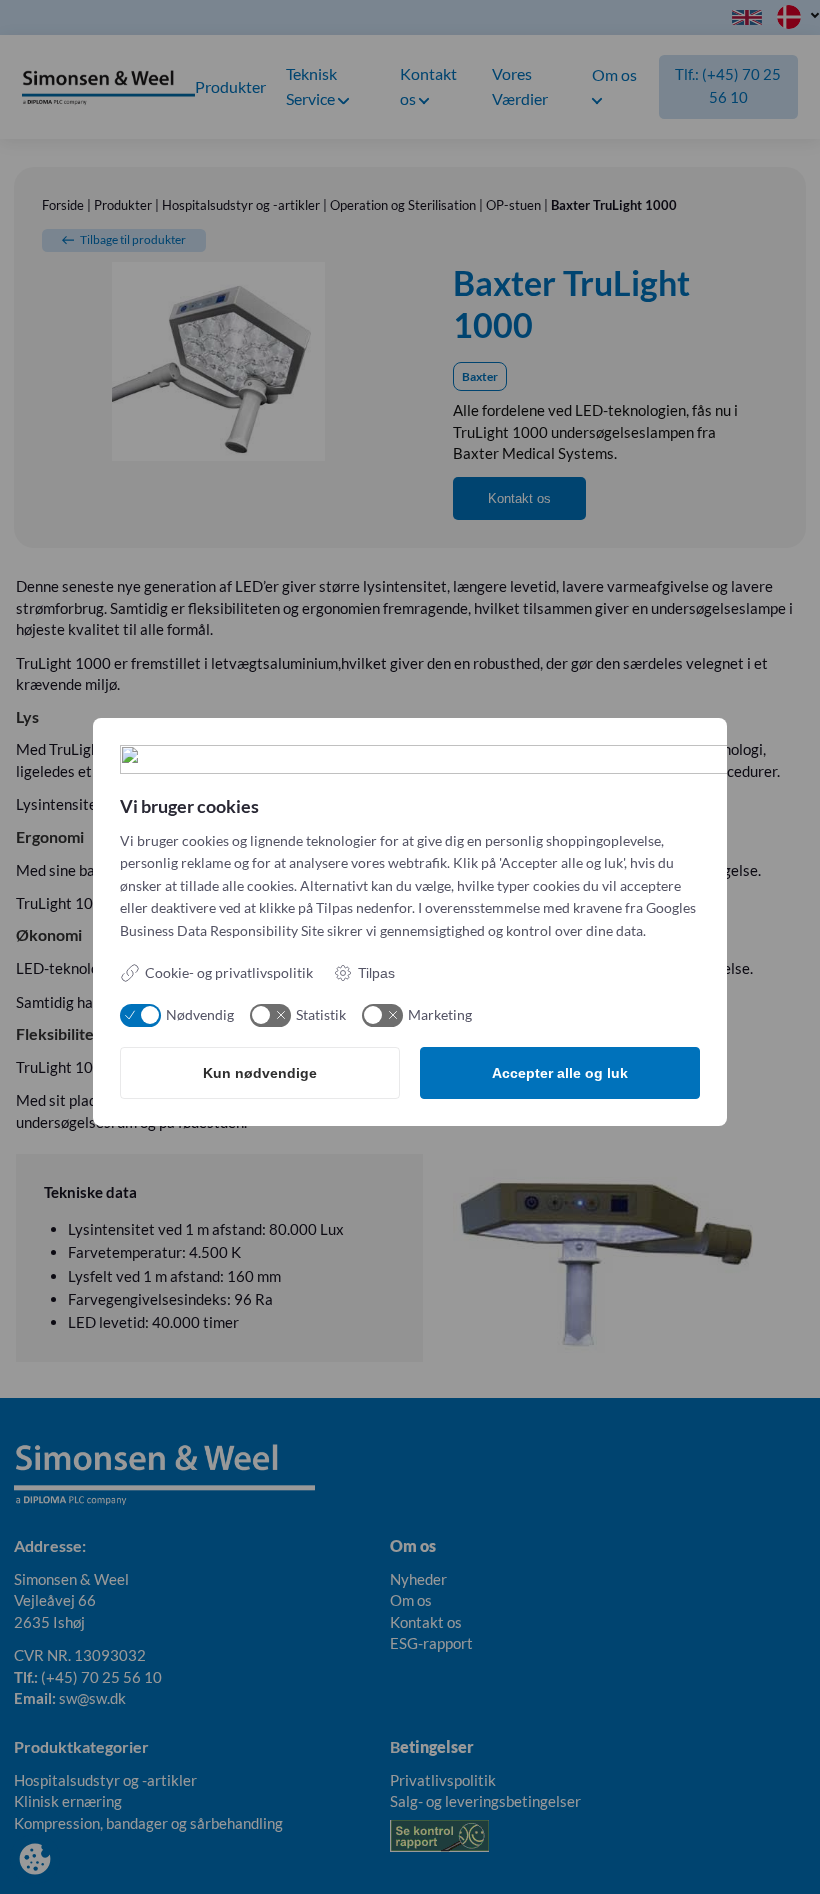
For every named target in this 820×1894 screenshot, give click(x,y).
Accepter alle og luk (560, 1073)
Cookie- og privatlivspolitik (229, 972)
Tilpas (376, 973)
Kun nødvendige (260, 1073)
